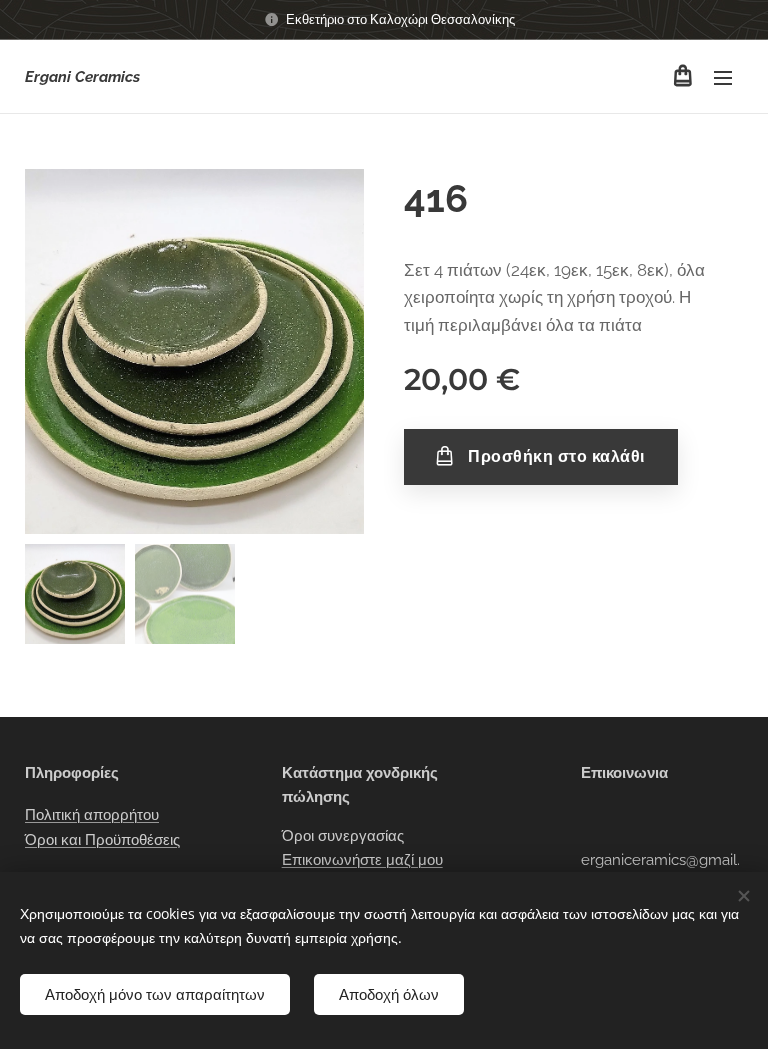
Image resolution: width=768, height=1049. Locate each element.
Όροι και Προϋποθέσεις (102, 840)
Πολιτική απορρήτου (92, 815)
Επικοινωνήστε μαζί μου (362, 860)
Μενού (723, 77)
